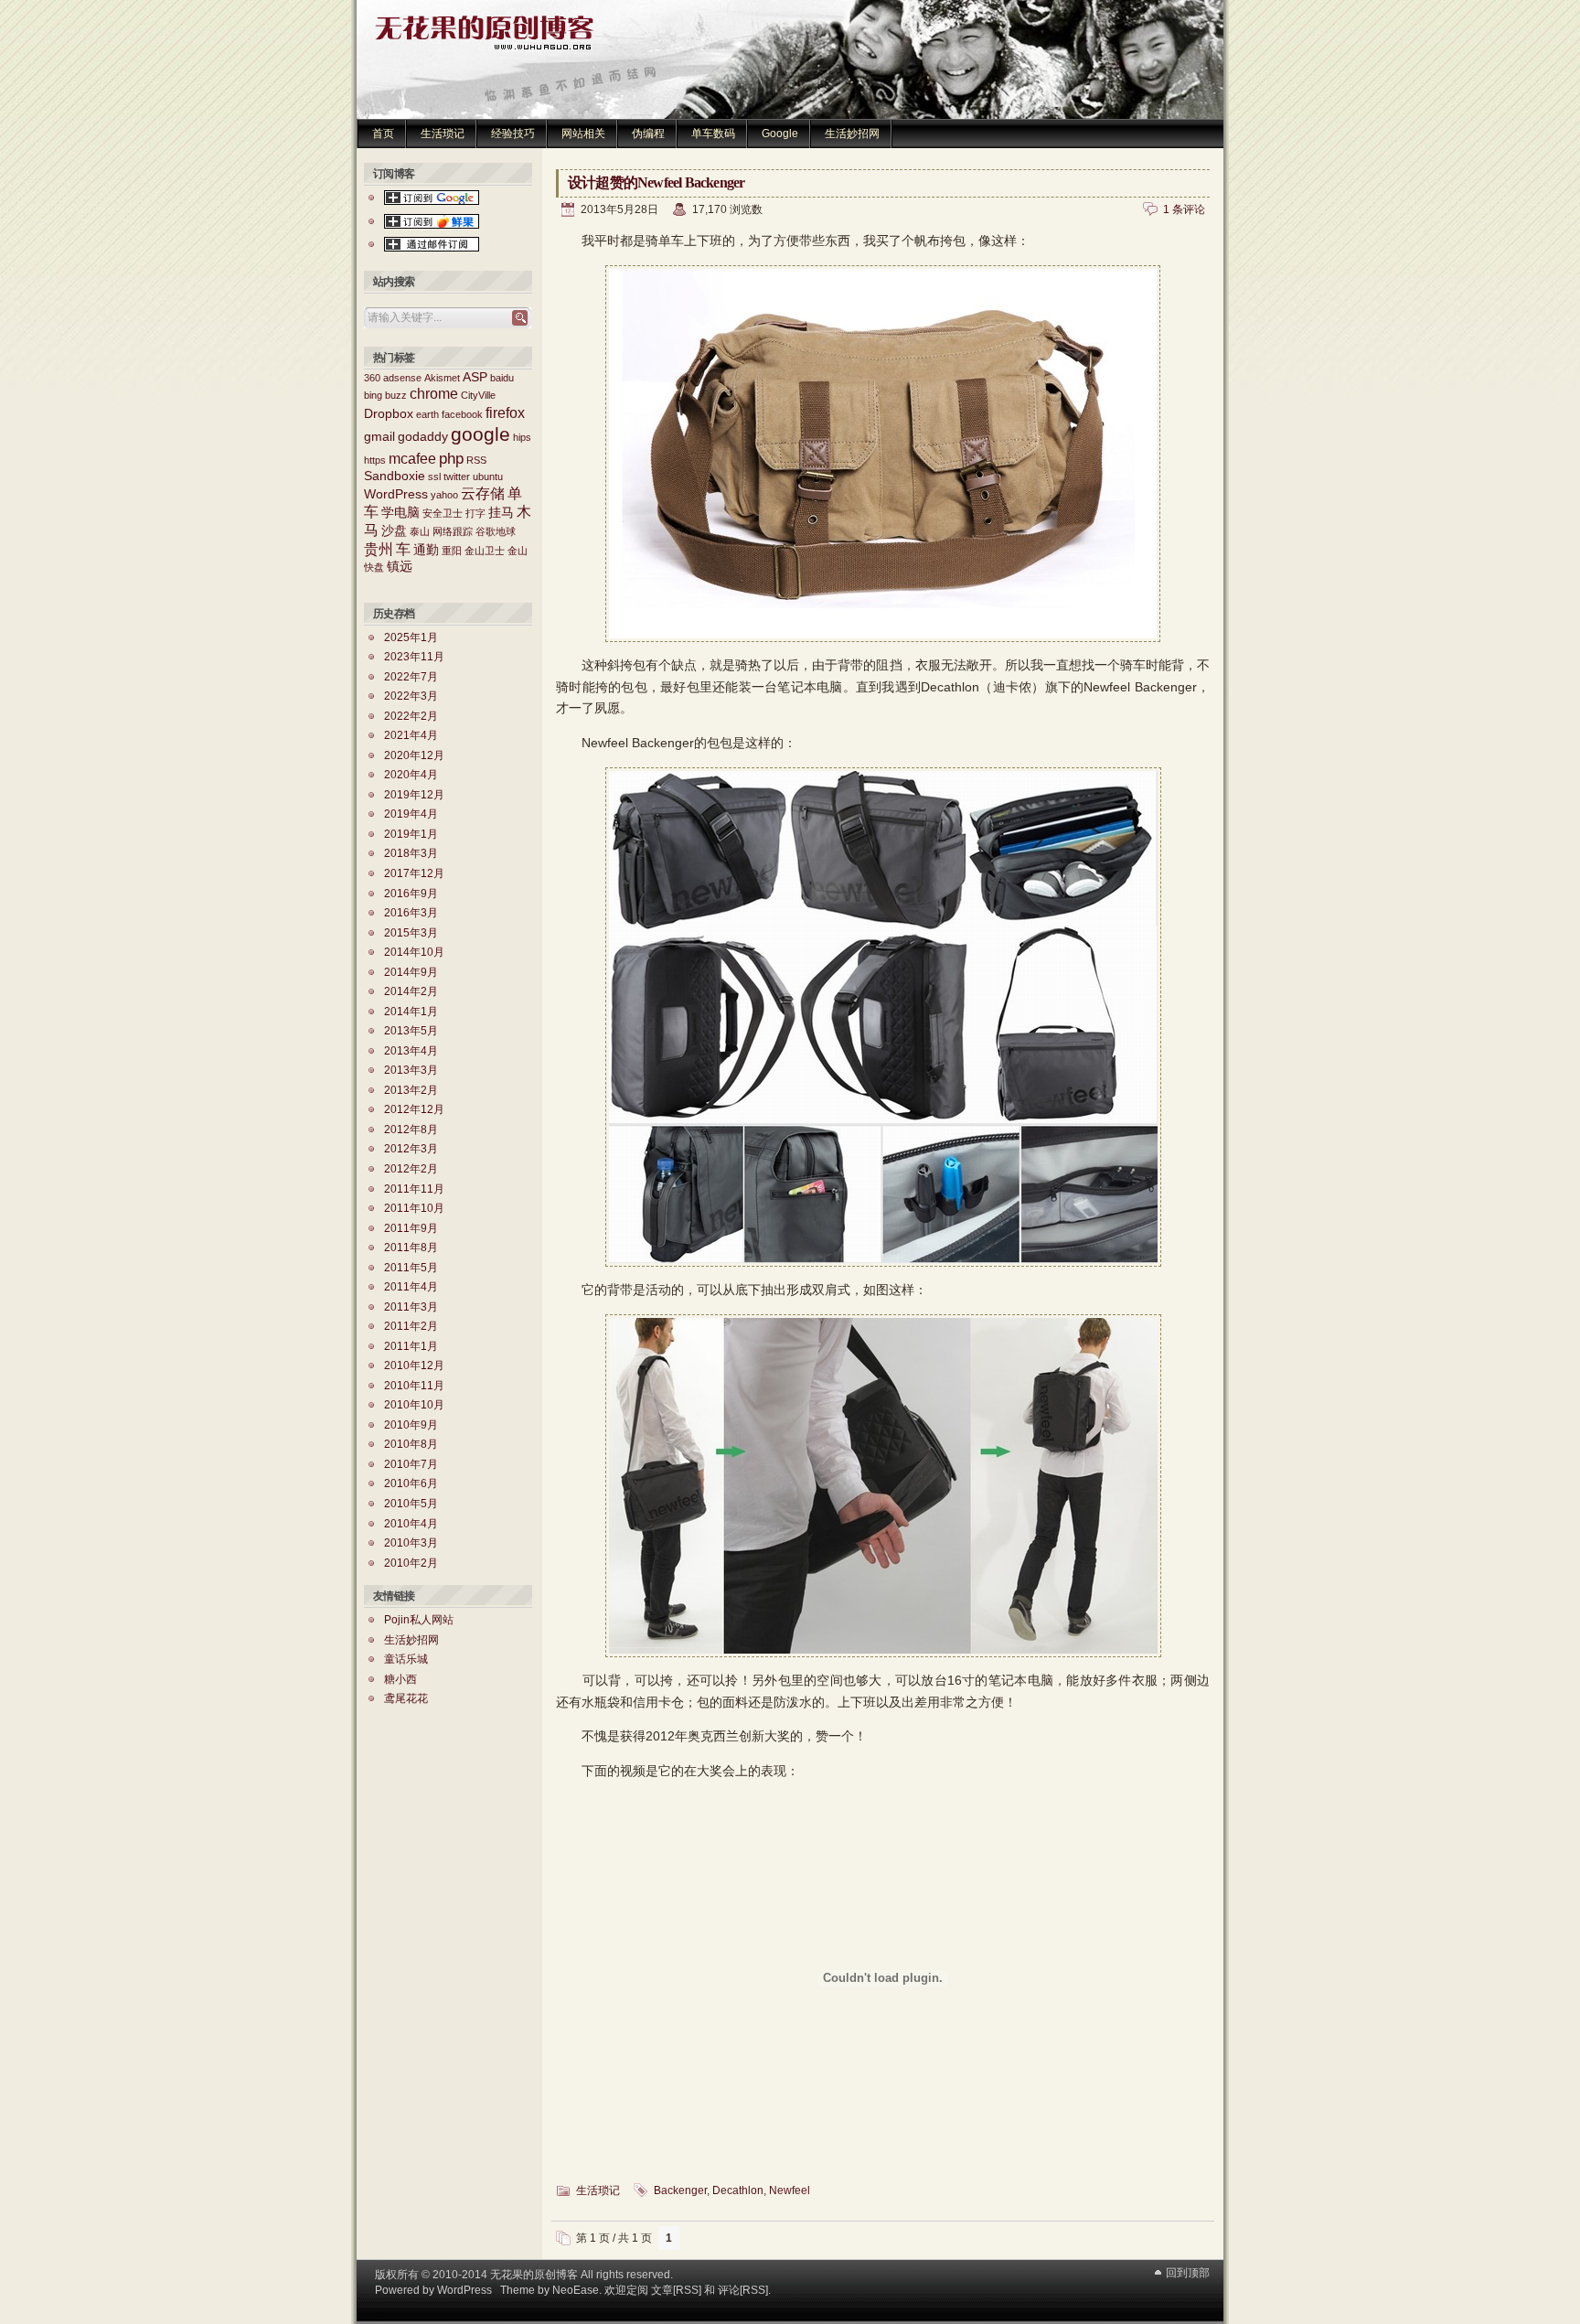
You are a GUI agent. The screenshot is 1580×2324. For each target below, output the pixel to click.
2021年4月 (411, 735)
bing (373, 395)
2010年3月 (411, 1543)
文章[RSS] (676, 2290)
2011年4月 (411, 1287)
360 (372, 378)
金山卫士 (485, 551)
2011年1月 (411, 1346)
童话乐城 (406, 1659)
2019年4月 (411, 814)
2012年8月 (411, 1130)
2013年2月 (411, 1090)
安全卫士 (443, 513)
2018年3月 (411, 853)
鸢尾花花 (406, 1698)
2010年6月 (411, 1483)
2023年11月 (414, 657)
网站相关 (583, 134)
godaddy (423, 437)
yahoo (444, 495)
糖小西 (400, 1679)
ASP (475, 377)
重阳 (452, 551)
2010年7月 (411, 1464)
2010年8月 (411, 1444)
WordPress (396, 494)
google (480, 434)
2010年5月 (411, 1504)
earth (427, 414)
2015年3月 (411, 933)
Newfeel (790, 2190)
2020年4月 (411, 775)
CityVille (478, 395)
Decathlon (738, 2190)
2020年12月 (414, 755)
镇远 (400, 567)
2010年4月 (411, 1524)
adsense (402, 378)
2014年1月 (411, 1012)
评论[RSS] (743, 2290)
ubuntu (488, 477)
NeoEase (576, 2290)
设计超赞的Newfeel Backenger (656, 182)
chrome (434, 394)
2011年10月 (414, 1208)
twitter (457, 477)
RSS (476, 460)
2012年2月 (411, 1169)
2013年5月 (411, 1031)
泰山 (420, 531)
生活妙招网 (852, 134)
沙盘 (394, 531)
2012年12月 (414, 1109)
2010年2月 (411, 1563)
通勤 (426, 550)
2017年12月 (414, 873)
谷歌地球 (496, 531)
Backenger (680, 2190)
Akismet (442, 378)
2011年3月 (411, 1307)
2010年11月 (414, 1386)
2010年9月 (411, 1425)
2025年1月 (411, 637)
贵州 (379, 549)
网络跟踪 (453, 531)
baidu (502, 378)
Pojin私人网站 (419, 1620)
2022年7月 (411, 677)
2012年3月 (411, 1149)
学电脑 (400, 513)
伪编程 (648, 134)
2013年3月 (411, 1070)
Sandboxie (395, 476)
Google (780, 134)
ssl (434, 477)
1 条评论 (1184, 209)
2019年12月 (414, 795)
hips (522, 437)
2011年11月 (414, 1189)
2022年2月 (411, 716)
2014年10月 (414, 952)
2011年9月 (411, 1228)
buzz (396, 395)
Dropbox (389, 414)
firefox (505, 413)
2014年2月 (411, 991)
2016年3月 (411, 913)
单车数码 (713, 134)
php (451, 458)
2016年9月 (411, 894)
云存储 (483, 493)
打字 (475, 513)
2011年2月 (411, 1326)
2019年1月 (411, 834)
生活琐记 (443, 134)
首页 (383, 134)
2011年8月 (411, 1248)
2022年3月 (411, 696)
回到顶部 (1188, 2273)
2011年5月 (411, 1268)
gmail (379, 437)
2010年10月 (414, 1405)
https (375, 460)
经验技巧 (513, 134)
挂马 (501, 513)
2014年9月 (411, 972)
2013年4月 (411, 1051)
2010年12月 (414, 1365)
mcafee (412, 459)
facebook (462, 414)
